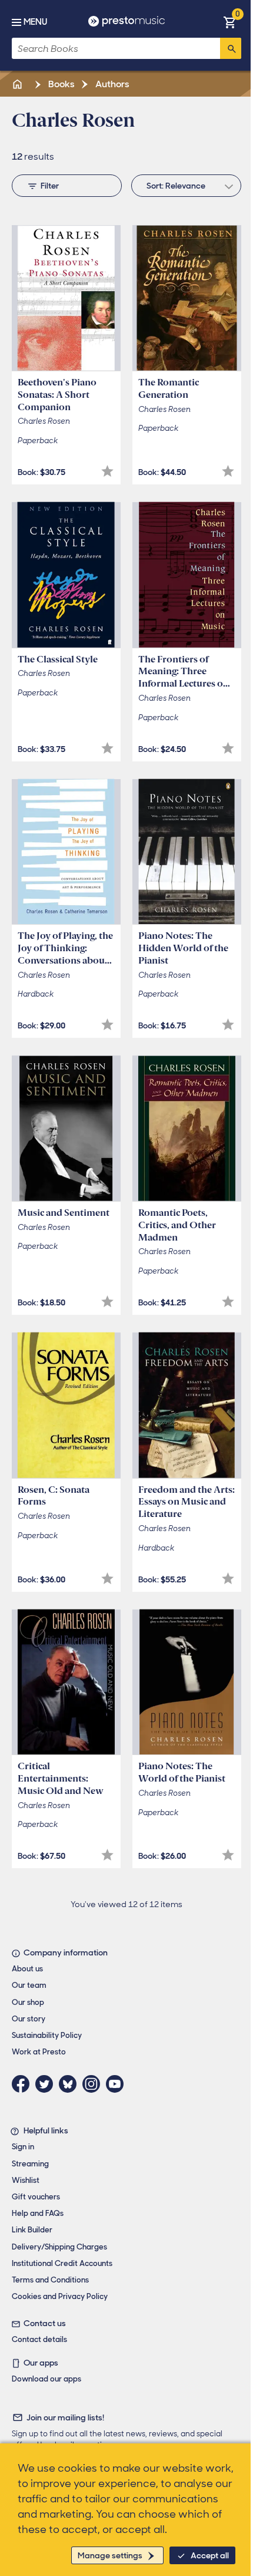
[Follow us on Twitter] (47, 2084)
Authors (111, 84)
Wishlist (26, 2180)
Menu (35, 22)
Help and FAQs (38, 2213)
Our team (29, 1985)
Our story (29, 2019)
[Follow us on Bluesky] (71, 2084)
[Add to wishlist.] (107, 471)
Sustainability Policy (47, 2035)
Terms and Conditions (50, 2280)
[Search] (231, 48)
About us (27, 1969)
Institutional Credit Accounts (62, 2263)
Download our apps (46, 2379)
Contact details (39, 2339)
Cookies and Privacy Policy (60, 2296)
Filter (50, 186)
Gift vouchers (36, 2197)
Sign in (23, 2147)
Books (61, 84)
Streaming (30, 2164)
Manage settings (110, 2555)
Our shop (28, 2002)
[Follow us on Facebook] (24, 2084)
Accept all (210, 2555)
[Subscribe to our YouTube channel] (118, 2084)
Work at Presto (39, 2052)
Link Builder (32, 2230)
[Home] (18, 84)
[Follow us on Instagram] (94, 2084)
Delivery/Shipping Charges (59, 2247)
